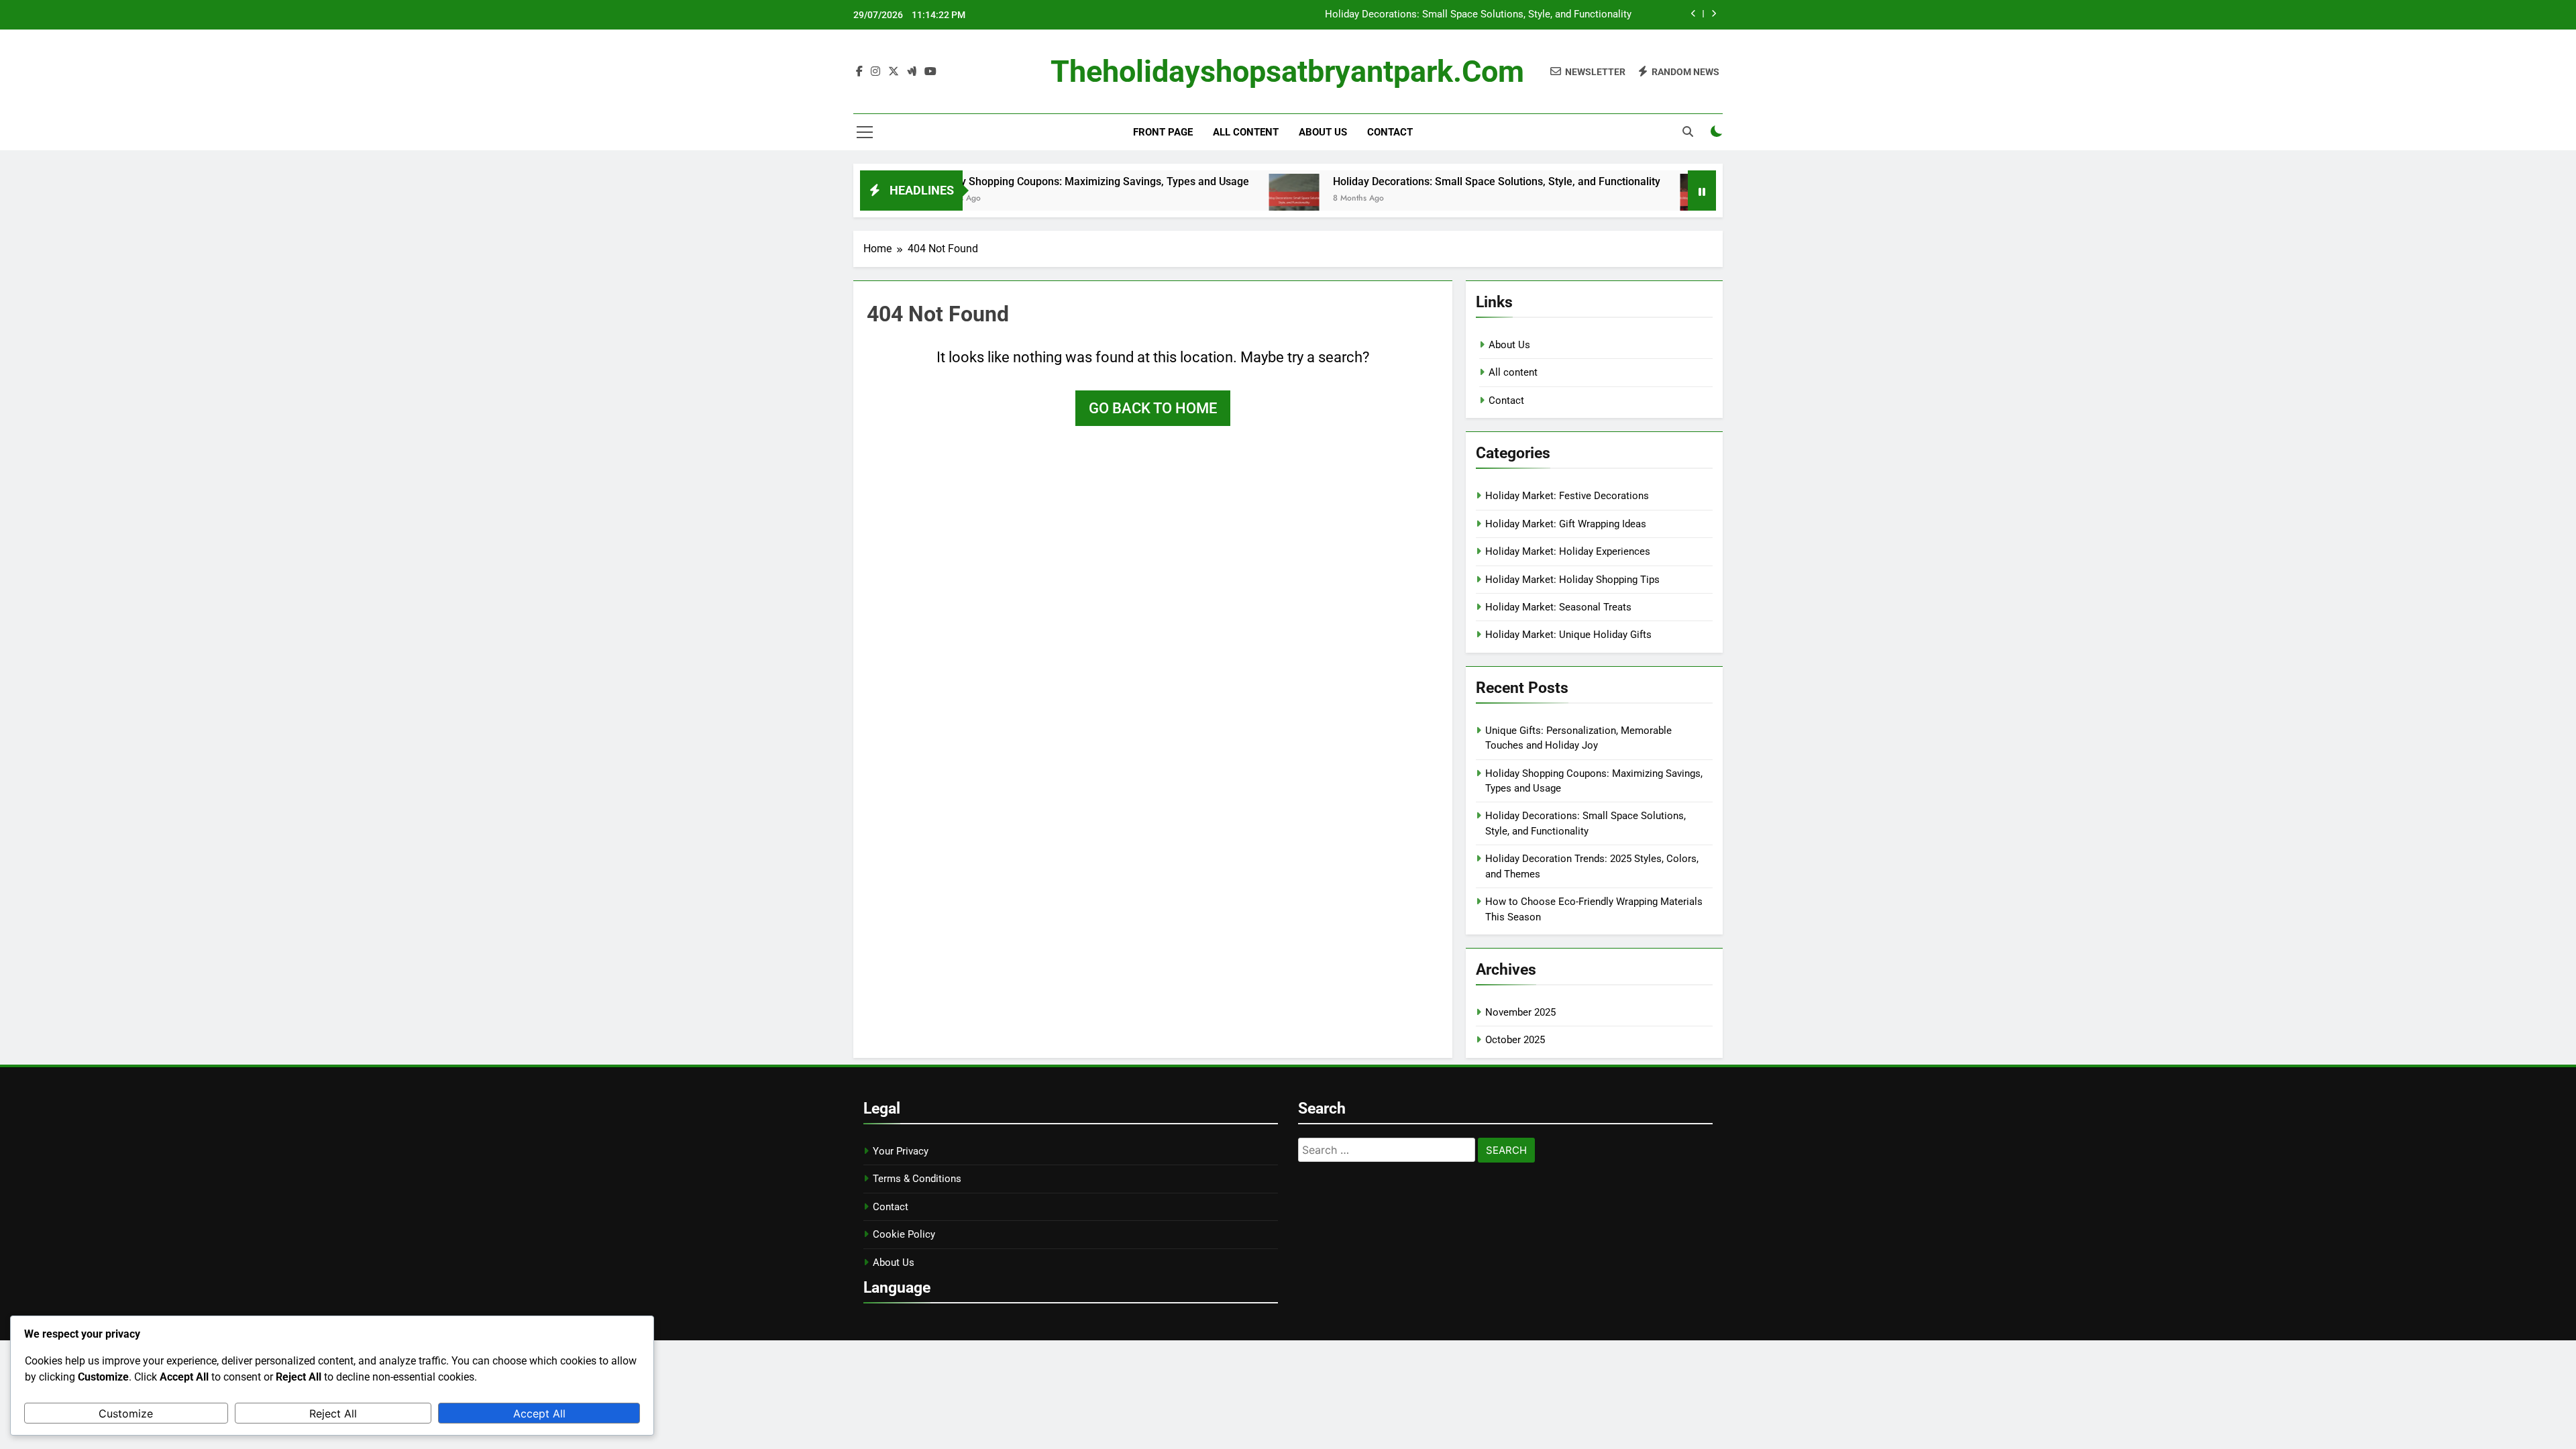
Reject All (333, 1413)
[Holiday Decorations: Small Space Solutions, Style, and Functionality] (1227, 199)
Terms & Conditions (917, 1179)
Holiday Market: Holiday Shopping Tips (1572, 580)
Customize (126, 1413)
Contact (1390, 132)
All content (1246, 132)
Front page (1163, 132)
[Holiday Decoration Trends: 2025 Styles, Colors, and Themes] (1638, 199)
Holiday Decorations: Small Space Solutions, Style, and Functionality (1478, 15)
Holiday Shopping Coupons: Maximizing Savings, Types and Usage (1022, 181)
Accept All (539, 1413)
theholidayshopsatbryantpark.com (1287, 71)
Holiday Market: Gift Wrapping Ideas (1566, 524)
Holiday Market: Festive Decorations (1567, 496)
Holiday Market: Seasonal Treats (1558, 607)
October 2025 (1515, 1040)
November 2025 (1520, 1012)
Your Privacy (901, 1151)
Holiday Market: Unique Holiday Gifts (1568, 635)
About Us (1323, 132)
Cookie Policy (904, 1234)
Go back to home (1153, 408)
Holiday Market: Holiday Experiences (1568, 551)
